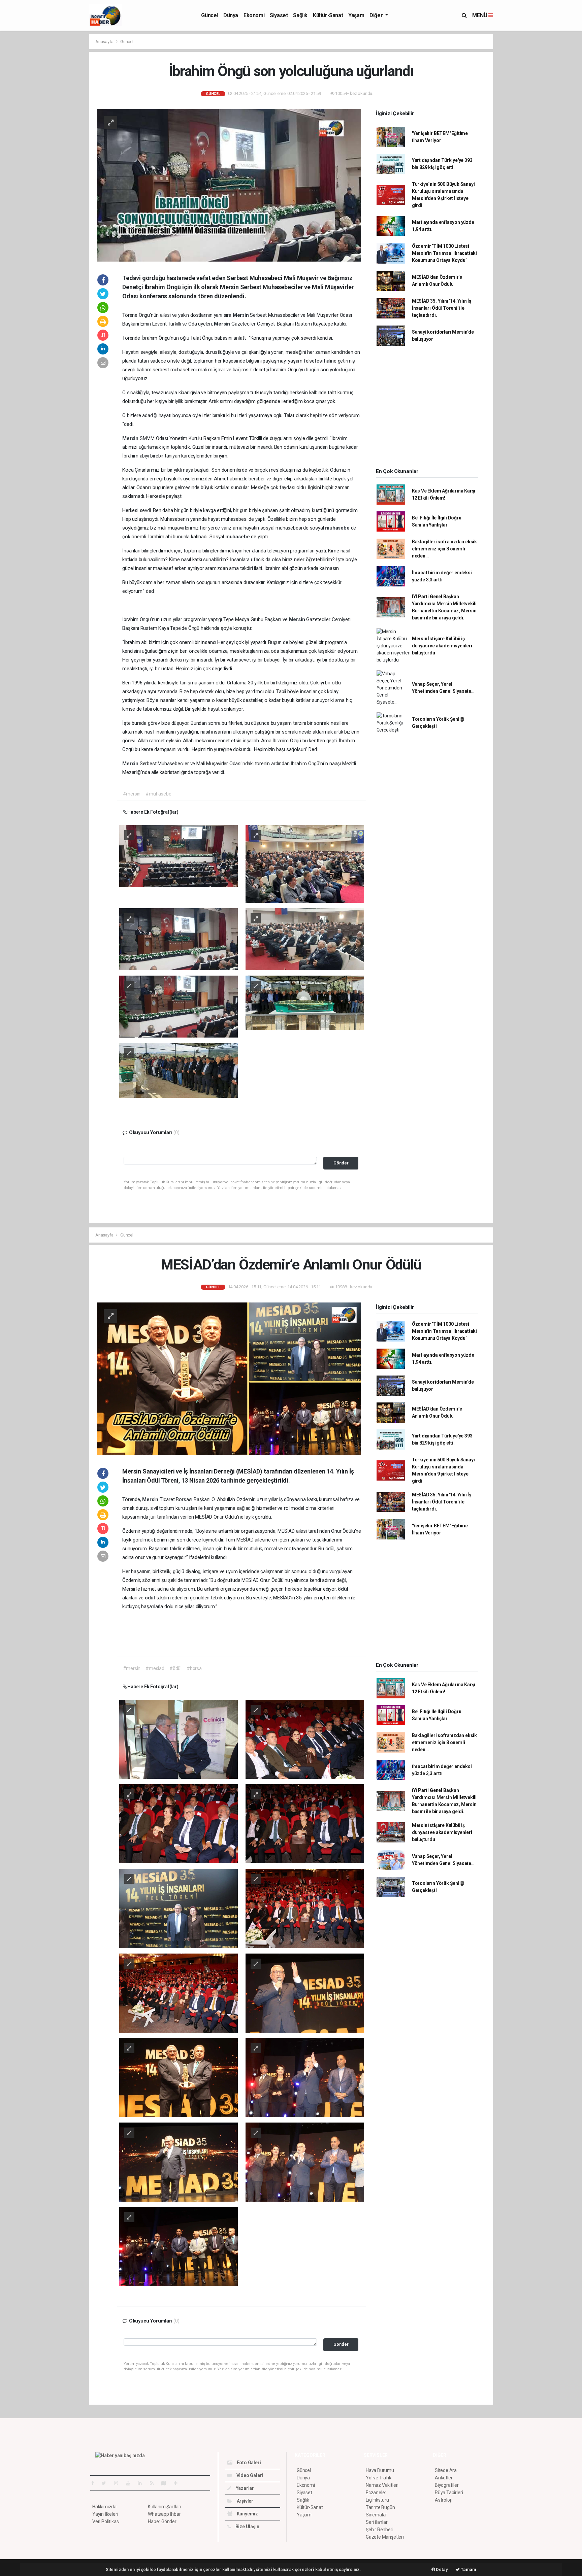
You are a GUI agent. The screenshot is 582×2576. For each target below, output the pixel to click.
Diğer (377, 15)
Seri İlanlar (377, 2522)
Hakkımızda (104, 2507)
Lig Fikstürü (377, 2500)
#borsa (194, 1668)
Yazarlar (244, 2488)
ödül (343, 1589)
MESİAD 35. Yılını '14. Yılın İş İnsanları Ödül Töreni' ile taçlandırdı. (442, 308)
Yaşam (356, 15)
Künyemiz (247, 2514)
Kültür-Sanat (328, 15)
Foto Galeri (248, 2463)
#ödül (175, 1668)
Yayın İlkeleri (105, 2514)
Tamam (468, 2569)
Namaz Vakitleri (382, 2485)
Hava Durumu (380, 2470)
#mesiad (155, 1668)
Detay (442, 2569)
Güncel (209, 15)
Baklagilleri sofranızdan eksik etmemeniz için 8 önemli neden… (444, 549)
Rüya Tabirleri (449, 2493)
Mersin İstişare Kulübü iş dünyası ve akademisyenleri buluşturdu (442, 646)
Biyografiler (447, 2485)
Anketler (444, 2478)
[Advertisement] (59, 135)
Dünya (231, 15)
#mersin (132, 794)
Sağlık (300, 15)
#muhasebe (158, 794)
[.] (179, 856)
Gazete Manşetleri (385, 2537)
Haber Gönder (162, 2521)
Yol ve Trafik (379, 2478)
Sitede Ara (446, 2470)
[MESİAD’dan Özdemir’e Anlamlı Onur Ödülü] (229, 1378)
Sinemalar (376, 2515)
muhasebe (338, 528)
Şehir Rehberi (380, 2530)
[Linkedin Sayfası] (142, 2483)
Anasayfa (105, 42)
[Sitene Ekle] (178, 2483)
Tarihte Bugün (380, 2507)
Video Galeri (249, 2475)
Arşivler (245, 2501)
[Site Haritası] (166, 2483)
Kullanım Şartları (165, 2507)
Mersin (241, 315)
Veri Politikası (106, 2521)
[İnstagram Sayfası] (119, 2483)
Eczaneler (376, 2493)
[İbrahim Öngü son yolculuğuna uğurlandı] (229, 185)
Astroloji (443, 2500)
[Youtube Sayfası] (131, 2483)
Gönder (341, 1163)
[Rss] (154, 2483)
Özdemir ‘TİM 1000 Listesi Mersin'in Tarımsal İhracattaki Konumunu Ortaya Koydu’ (444, 253)
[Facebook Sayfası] (95, 2483)
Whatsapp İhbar (164, 2514)
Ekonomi (254, 15)
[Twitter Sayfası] (107, 2483)
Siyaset (279, 15)
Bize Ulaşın (247, 2527)
